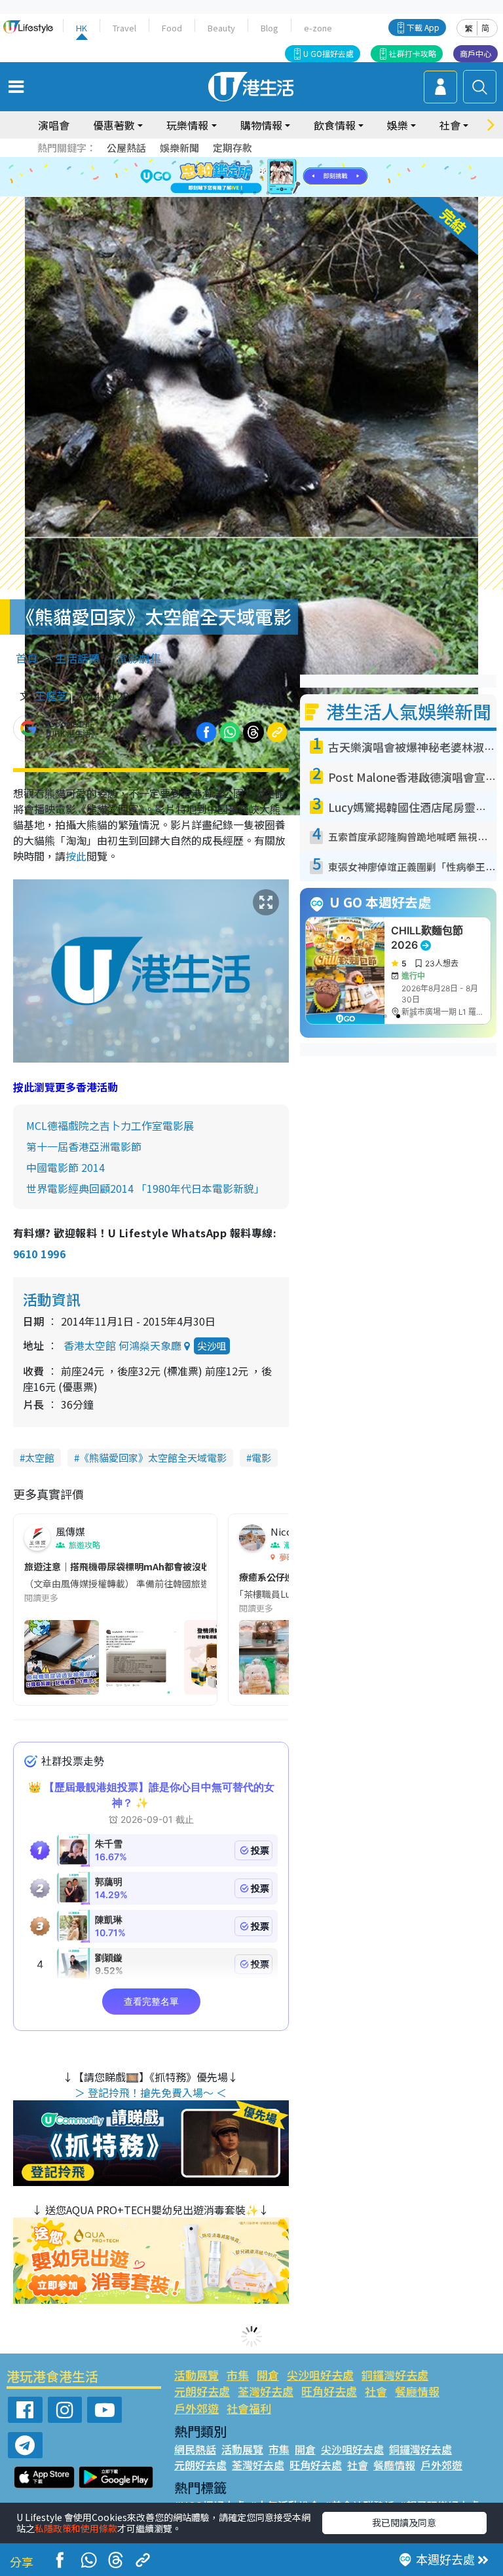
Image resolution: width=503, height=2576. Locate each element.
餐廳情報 (417, 2391)
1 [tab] (222, 162)
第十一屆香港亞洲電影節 (84, 1146)
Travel (124, 28)
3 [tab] (248, 162)
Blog (270, 28)
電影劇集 (139, 658)
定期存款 (233, 148)
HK (82, 28)
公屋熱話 (126, 148)
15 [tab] (268, 193)
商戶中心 (475, 53)
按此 (76, 856)
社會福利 (249, 2408)
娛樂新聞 (179, 148)
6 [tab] (288, 162)
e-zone (318, 28)
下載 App (423, 27)
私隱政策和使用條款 (76, 2528)
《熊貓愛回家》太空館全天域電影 (153, 1457)
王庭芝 (51, 696)
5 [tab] (274, 162)
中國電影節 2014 (65, 1167)
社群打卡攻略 (413, 53)
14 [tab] (255, 193)
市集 (238, 2375)
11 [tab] (274, 177)
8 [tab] (235, 177)
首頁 (27, 658)
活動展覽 (196, 2375)
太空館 (40, 1457)
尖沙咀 (212, 1346)
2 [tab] (235, 162)
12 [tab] (288, 177)
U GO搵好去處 (328, 53)
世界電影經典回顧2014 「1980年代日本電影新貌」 (145, 1188)
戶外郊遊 (196, 2408)
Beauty (221, 28)
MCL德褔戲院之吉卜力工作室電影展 (110, 1125)
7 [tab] (222, 177)
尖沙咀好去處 (320, 2375)
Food (172, 28)
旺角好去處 (329, 2391)
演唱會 (54, 125)
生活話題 (77, 658)
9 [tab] (248, 177)
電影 (261, 1457)
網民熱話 (195, 2449)
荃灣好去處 (266, 2391)
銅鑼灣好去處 (395, 2375)
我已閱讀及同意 (404, 2522)
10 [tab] (261, 177)
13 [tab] (242, 193)
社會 (376, 2391)
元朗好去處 (202, 2391)
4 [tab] (261, 162)
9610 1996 (39, 1254)
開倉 (268, 2375)
